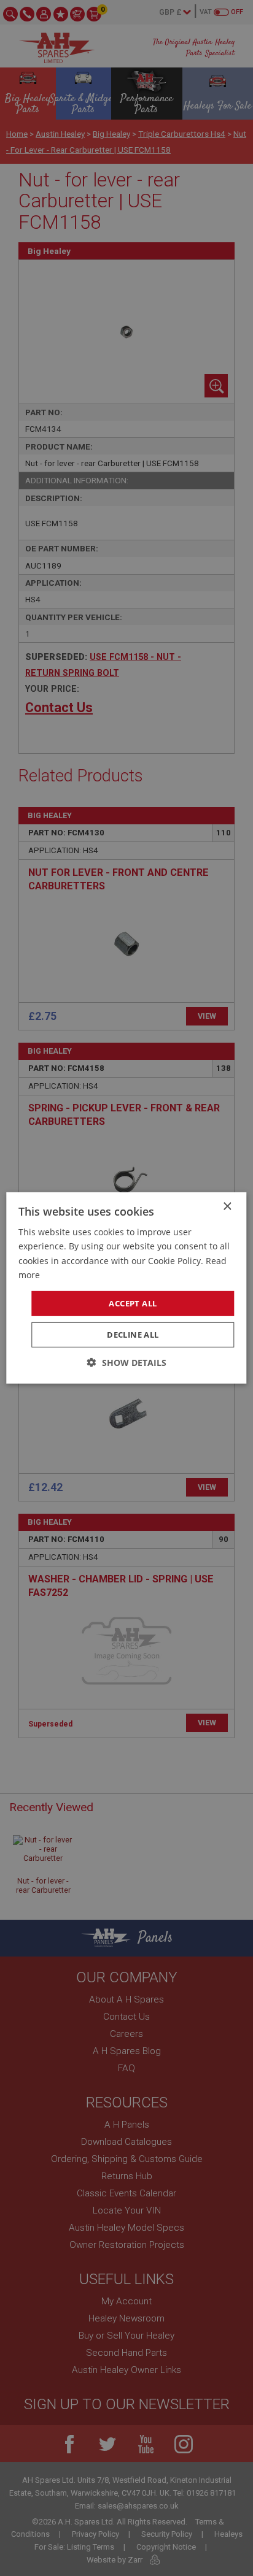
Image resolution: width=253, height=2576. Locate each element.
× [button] (227, 1207)
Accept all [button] (133, 1303)
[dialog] (126, 1288)
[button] (127, 1363)
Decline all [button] (133, 1335)
